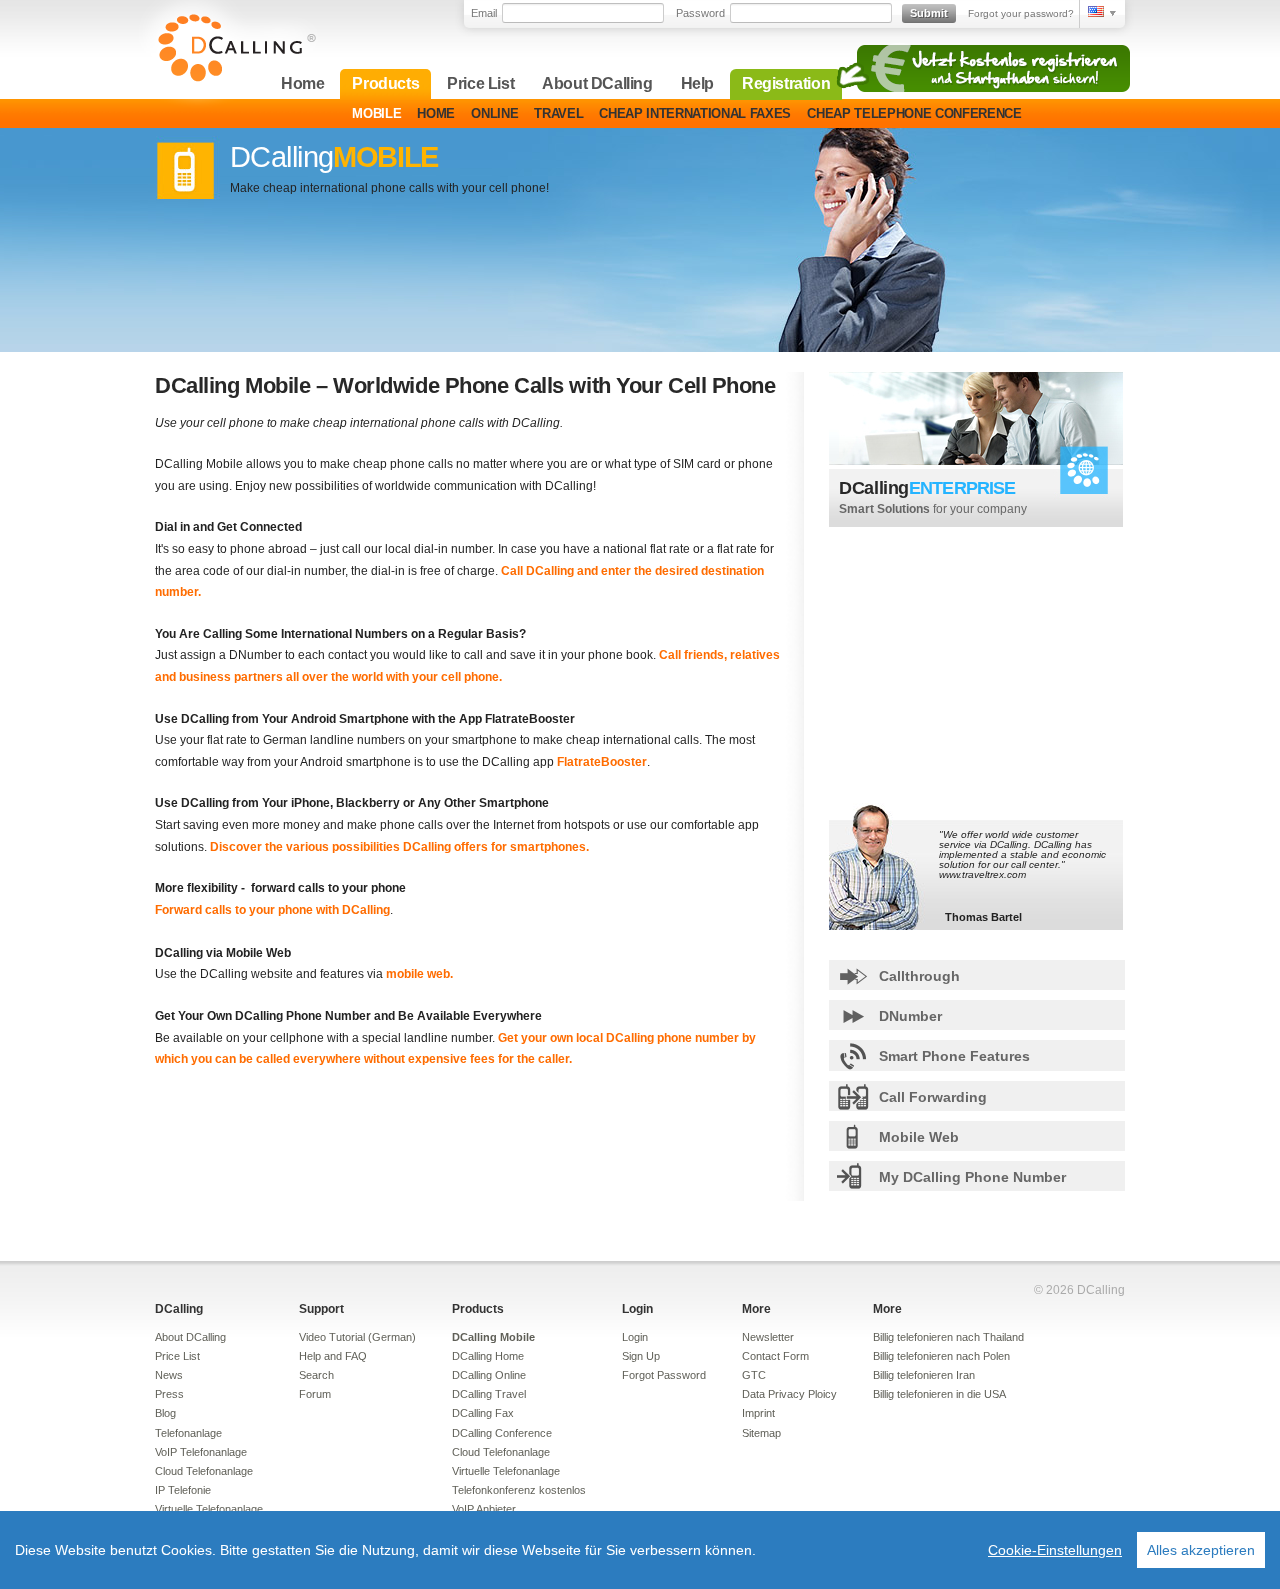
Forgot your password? (1021, 13)
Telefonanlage (188, 1433)
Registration (786, 83)
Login (637, 1309)
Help (697, 83)
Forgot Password (664, 1375)
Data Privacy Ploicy (789, 1394)
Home (302, 83)
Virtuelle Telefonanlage (209, 1509)
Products (385, 83)
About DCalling (597, 83)
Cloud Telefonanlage (204, 1471)
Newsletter (768, 1337)
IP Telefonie (183, 1490)
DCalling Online (489, 1375)
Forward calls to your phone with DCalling (272, 910)
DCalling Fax (483, 1413)
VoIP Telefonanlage (201, 1452)
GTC (754, 1375)
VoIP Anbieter (484, 1509)
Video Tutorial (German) (357, 1337)
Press (169, 1394)
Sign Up (641, 1356)
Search (316, 1375)
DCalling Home (488, 1356)
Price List (480, 83)
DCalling (179, 1309)
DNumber (910, 1016)
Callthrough (919, 976)
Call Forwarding (933, 1097)
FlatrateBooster (602, 762)
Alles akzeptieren (1201, 1550)
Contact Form (775, 1356)
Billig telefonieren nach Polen (941, 1356)
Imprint (758, 1413)
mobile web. (419, 974)
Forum (315, 1394)
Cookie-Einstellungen (1055, 1550)
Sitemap (761, 1433)
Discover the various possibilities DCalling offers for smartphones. (399, 847)
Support (321, 1309)
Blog (165, 1413)
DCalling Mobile (493, 1337)
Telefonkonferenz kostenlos (519, 1490)
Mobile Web (919, 1137)
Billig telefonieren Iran (924, 1375)
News (169, 1375)
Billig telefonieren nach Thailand (948, 1337)
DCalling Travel (489, 1394)
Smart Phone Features (954, 1056)
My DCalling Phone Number (972, 1177)
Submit (929, 13)
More (756, 1309)
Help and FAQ (333, 1356)
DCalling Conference (502, 1433)
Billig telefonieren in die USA (939, 1394)
